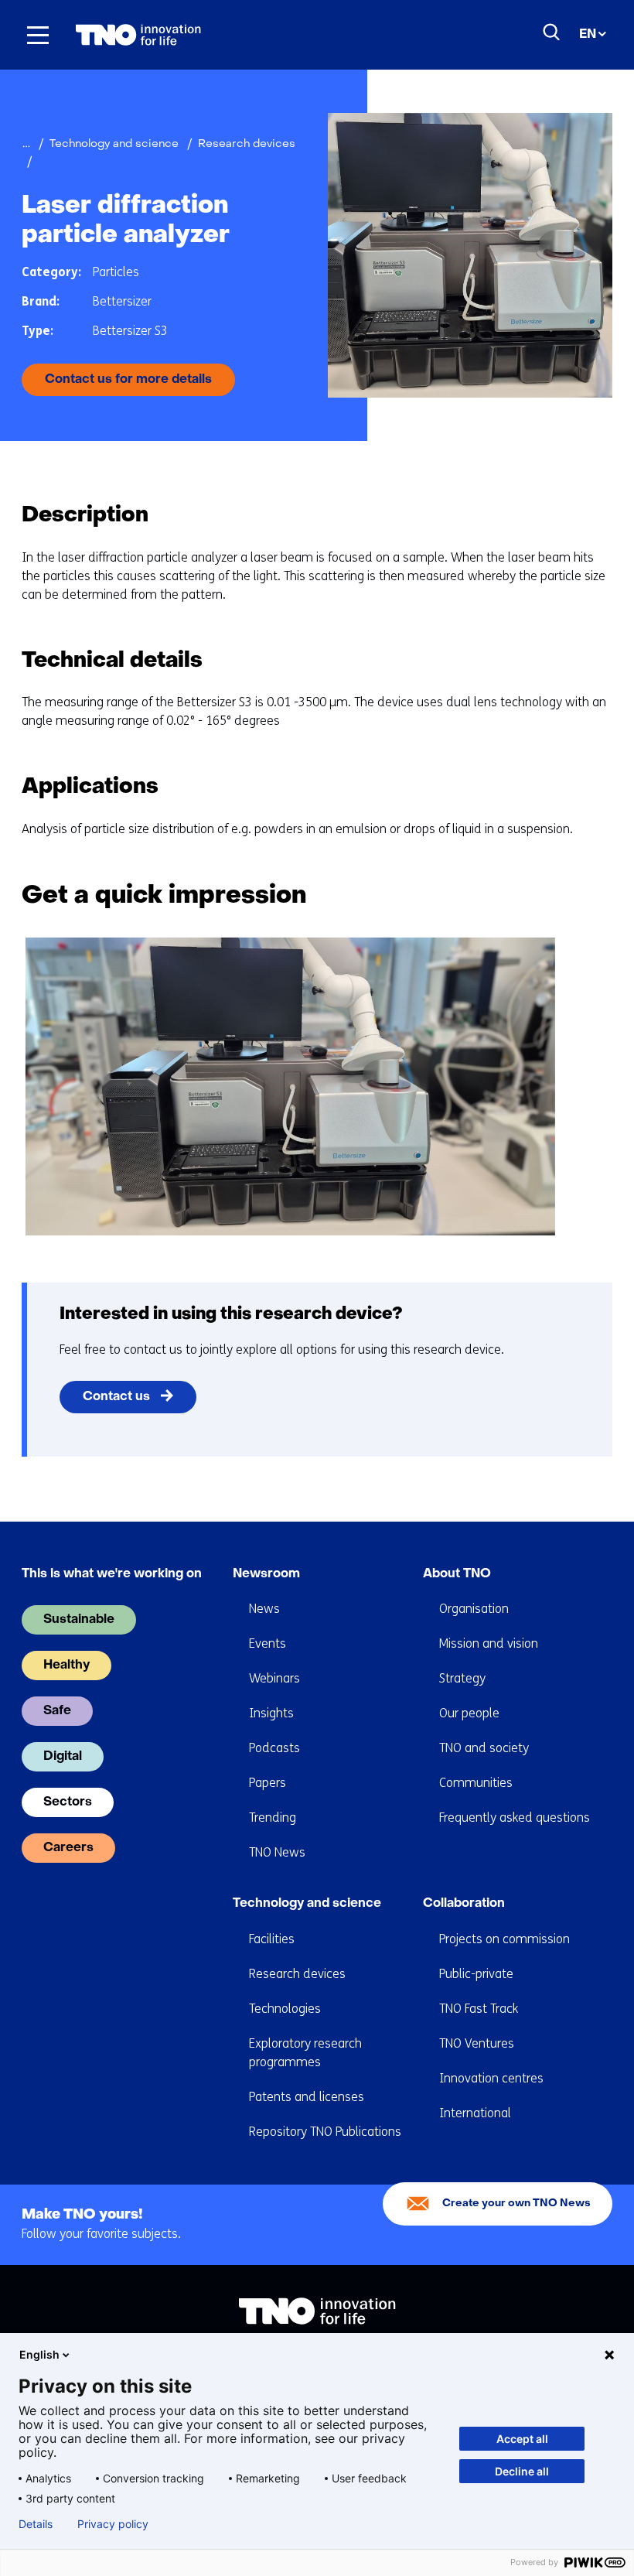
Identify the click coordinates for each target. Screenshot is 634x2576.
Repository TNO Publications (325, 2132)
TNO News (277, 1852)
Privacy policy (113, 2524)
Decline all (522, 2471)
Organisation (474, 1609)
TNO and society (484, 1748)
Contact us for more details (128, 380)
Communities (476, 1783)
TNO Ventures (477, 2043)
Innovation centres (491, 2078)
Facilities (272, 1939)
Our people (469, 1713)
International (475, 2113)
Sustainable (79, 1620)
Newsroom (266, 1574)
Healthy (66, 1666)
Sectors (68, 1802)
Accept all (522, 2439)
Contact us (116, 1397)
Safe (57, 1711)
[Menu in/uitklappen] (38, 35)
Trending (273, 1818)
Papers (268, 1783)
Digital (63, 1757)
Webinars (274, 1678)
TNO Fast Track (479, 2009)
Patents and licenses (307, 2097)
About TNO (457, 1574)
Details (36, 2524)
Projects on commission (504, 1939)
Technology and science (307, 1904)
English (39, 2354)
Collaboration (464, 1904)
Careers (68, 1848)
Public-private (476, 1974)
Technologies (285, 2009)
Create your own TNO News (516, 2204)
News (264, 1609)
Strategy (462, 1678)
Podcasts (274, 1748)
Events (268, 1643)
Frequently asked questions (515, 1818)
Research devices (297, 1974)
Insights (271, 1713)
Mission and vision (489, 1643)
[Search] (552, 32)
